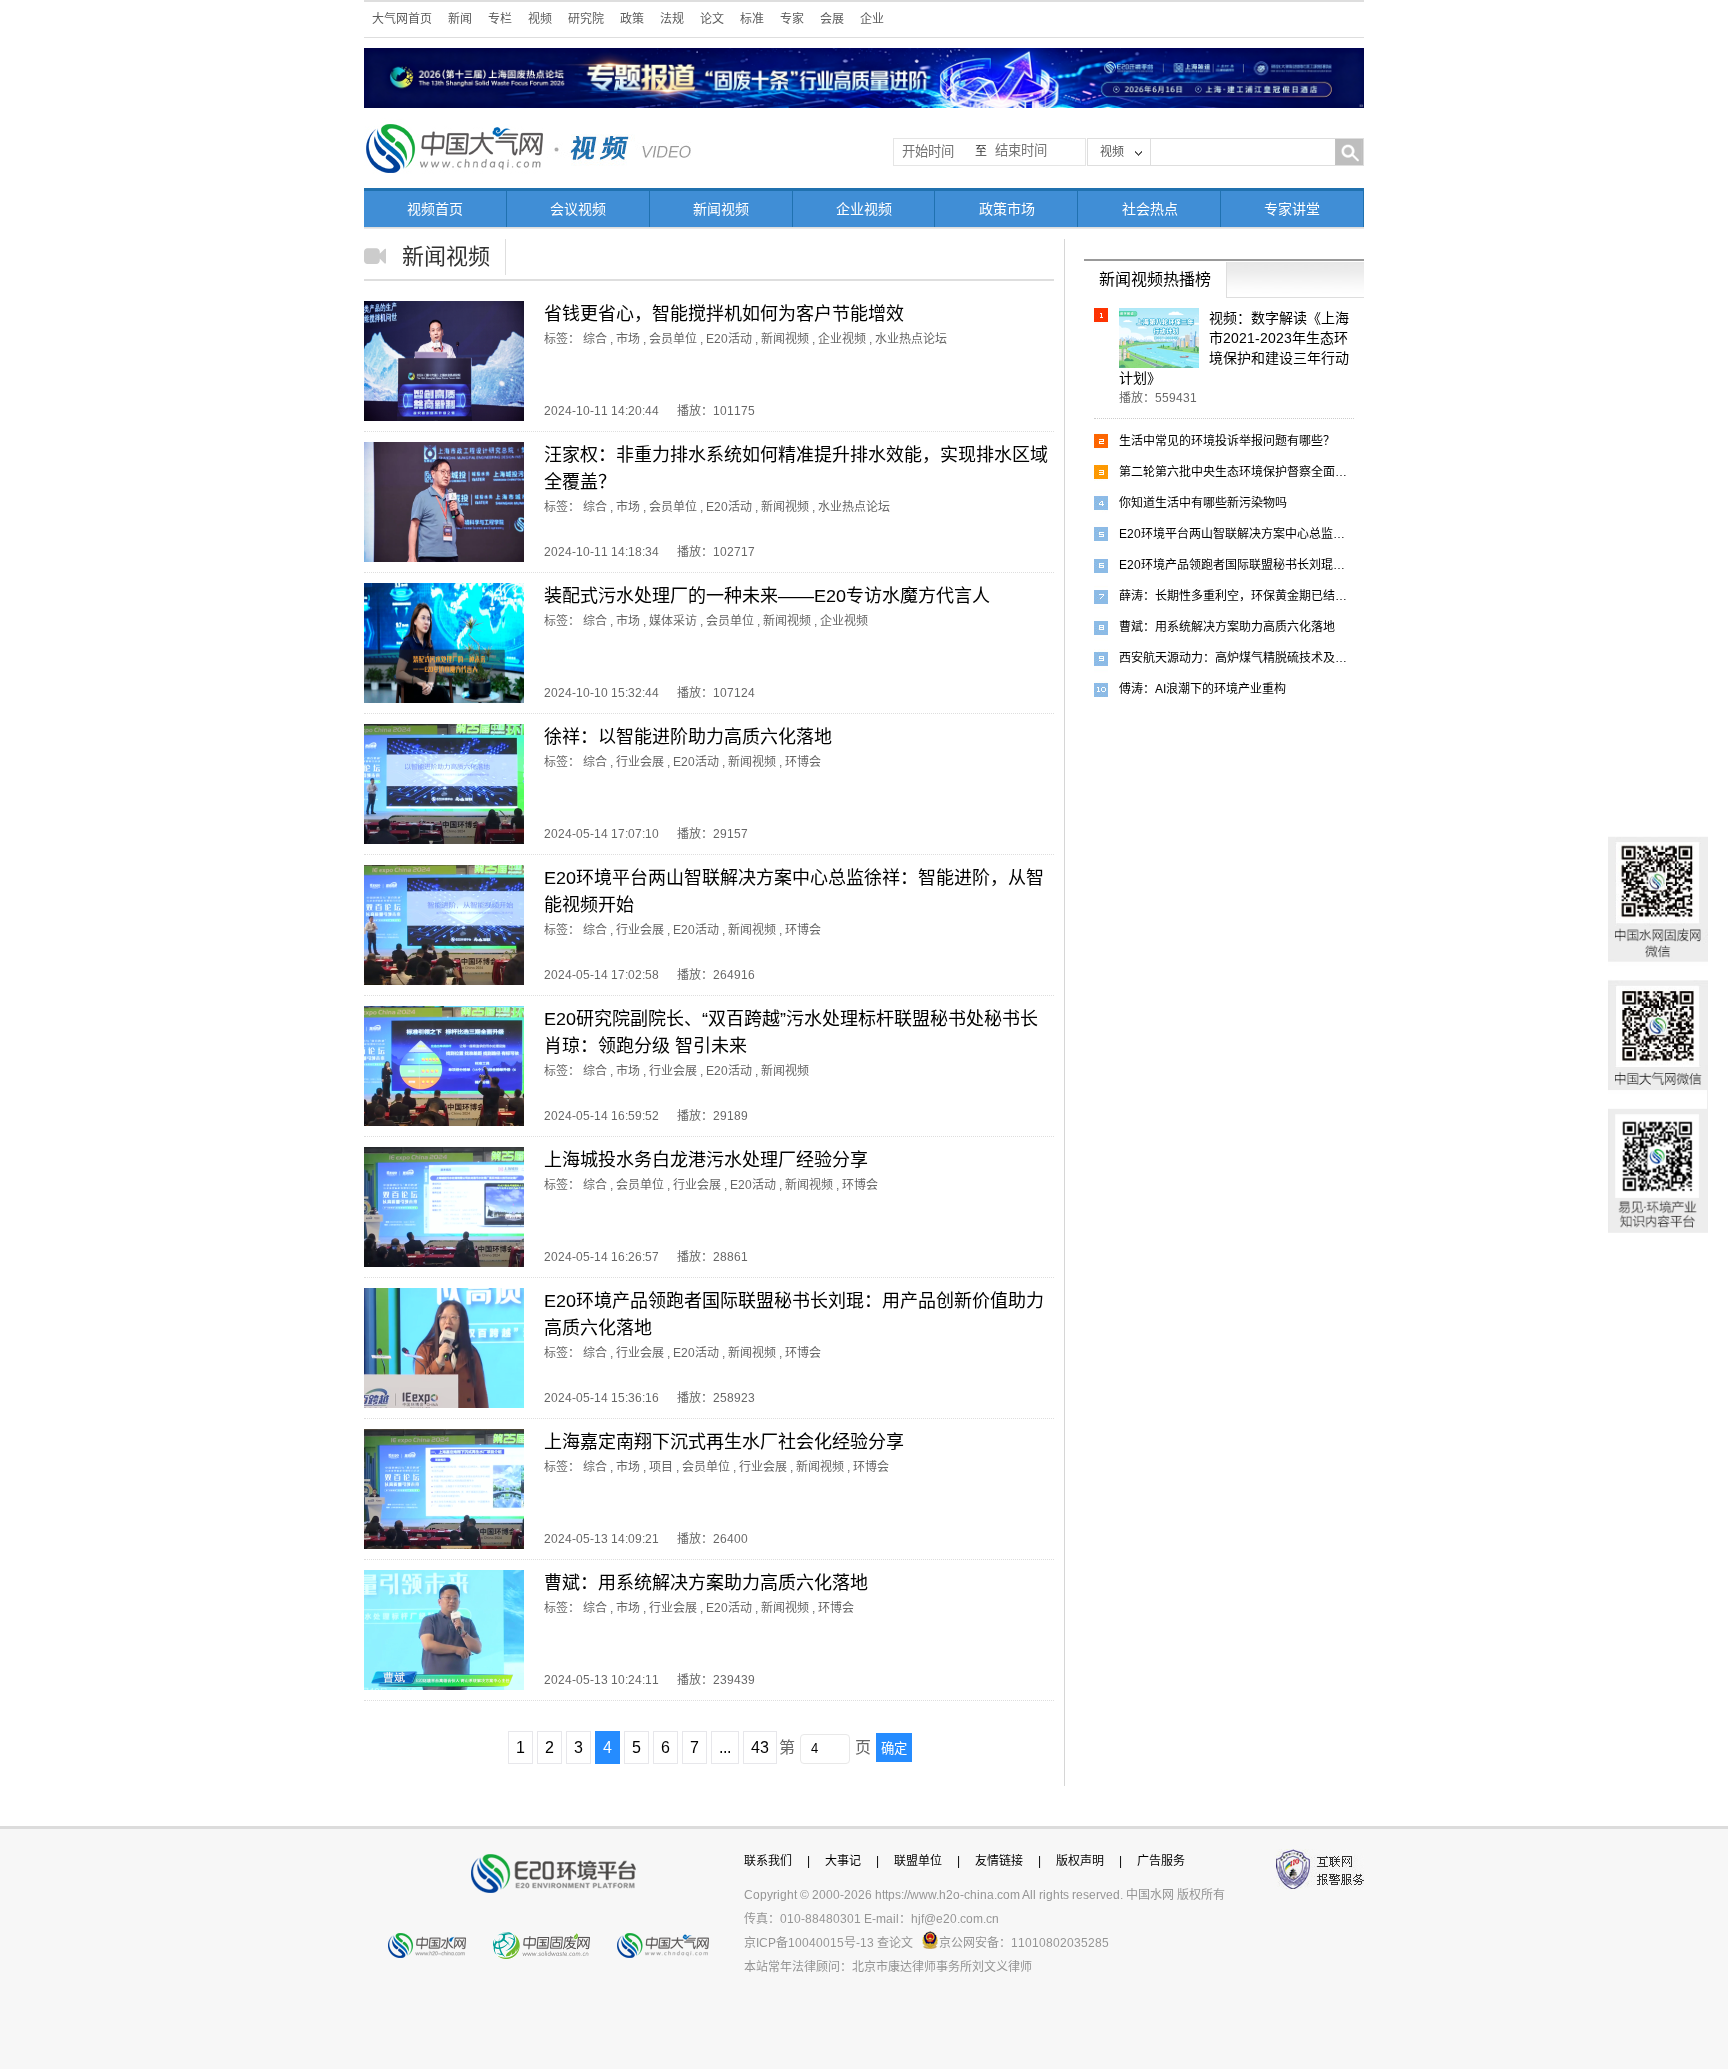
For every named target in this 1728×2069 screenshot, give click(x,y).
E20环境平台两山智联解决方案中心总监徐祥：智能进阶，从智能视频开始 (1236, 534)
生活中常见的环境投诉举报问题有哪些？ (1227, 441)
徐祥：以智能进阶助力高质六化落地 (688, 737)
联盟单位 (918, 1861)
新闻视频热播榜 (1155, 279)
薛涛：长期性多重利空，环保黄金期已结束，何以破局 (1236, 596)
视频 (540, 19)
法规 (672, 19)
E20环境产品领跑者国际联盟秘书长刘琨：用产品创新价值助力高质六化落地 (1236, 565)
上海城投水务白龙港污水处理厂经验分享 (706, 1160)
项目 (661, 1467)
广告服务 (1161, 1861)
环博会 (803, 762)
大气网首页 (402, 19)
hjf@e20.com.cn (955, 1919)
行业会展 (640, 762)
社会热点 (1150, 209)
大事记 (843, 1861)
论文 (712, 19)
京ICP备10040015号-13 (809, 1943)
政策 (632, 19)
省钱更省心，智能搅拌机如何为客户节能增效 (724, 314)
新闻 (460, 19)
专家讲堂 (1292, 209)
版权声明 (1080, 1861)
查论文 (895, 1943)
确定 (894, 1748)
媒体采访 (673, 621)
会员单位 (673, 339)
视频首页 (435, 209)
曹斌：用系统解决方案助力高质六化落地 (706, 1583)
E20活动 (729, 339)
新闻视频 (721, 209)
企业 (872, 19)
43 (760, 1747)
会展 (832, 19)
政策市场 (1007, 209)
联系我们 (768, 1861)
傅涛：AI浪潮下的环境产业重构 (1202, 689)
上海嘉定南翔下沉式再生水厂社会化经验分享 (724, 1442)
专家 (792, 19)
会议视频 (578, 209)
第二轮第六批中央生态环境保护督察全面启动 (1236, 472)
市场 (628, 339)
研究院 (586, 19)
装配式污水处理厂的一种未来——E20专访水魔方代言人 (767, 596)
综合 (595, 339)
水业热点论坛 (911, 339)
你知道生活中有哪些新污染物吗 (1203, 503)
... (725, 1747)
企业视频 (864, 209)
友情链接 (999, 1861)
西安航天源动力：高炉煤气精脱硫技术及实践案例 (1236, 658)
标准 (752, 19)
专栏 (500, 19)
